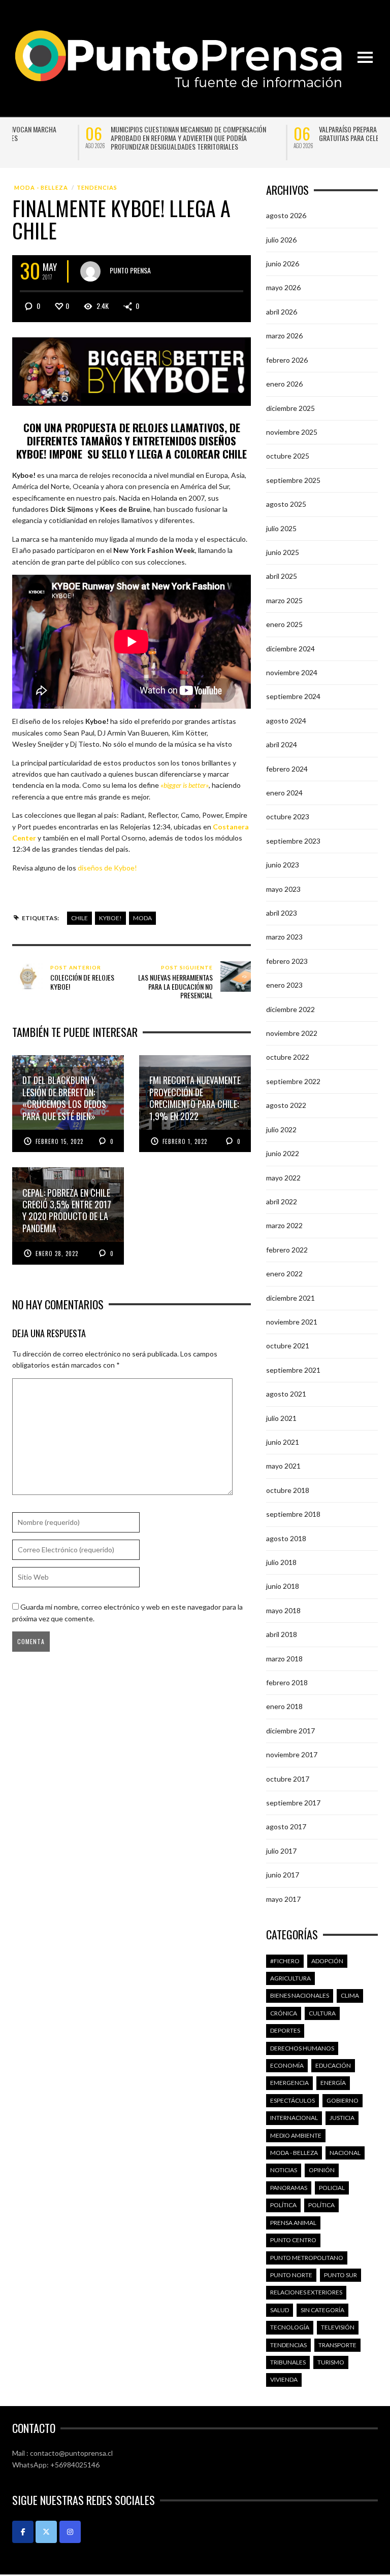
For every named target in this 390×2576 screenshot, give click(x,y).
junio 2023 (283, 865)
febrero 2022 (287, 1250)
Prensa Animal (293, 2223)
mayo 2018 (283, 1610)
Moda (142, 918)
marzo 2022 (284, 1225)
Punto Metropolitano (307, 2258)
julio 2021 (281, 1418)
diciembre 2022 (290, 1009)
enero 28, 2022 (57, 1254)
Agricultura (290, 1978)
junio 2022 (283, 1153)
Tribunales (288, 2362)
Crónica (284, 2013)
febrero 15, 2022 (59, 1141)
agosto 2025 (286, 504)
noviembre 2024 (292, 672)
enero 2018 (284, 1706)
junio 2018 (283, 1586)
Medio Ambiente (296, 2135)
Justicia (342, 2118)
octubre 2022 (288, 1057)
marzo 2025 (284, 600)
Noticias (284, 2170)
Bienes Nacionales (300, 1995)
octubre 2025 (288, 456)
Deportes (285, 2030)
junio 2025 (283, 552)
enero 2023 (284, 985)
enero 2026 (284, 384)
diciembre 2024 (290, 649)
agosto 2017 (286, 1826)
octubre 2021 (288, 1346)
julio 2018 (281, 1562)
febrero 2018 (287, 1682)
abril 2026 (282, 312)
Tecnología (290, 2327)
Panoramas (289, 2188)
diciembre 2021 (290, 1298)
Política (283, 2205)
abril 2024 (282, 744)
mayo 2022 (283, 1178)
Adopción (327, 1961)
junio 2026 (283, 264)
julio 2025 (281, 528)
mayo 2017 (283, 1899)
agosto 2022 (286, 1105)
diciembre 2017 (290, 1731)
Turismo (331, 2362)
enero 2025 (284, 624)
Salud (280, 2310)
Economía (287, 2065)
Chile (79, 918)
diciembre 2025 (290, 408)
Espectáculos (292, 2100)
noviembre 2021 (292, 1322)
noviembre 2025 (292, 432)
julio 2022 (281, 1129)
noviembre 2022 (292, 1033)
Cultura (322, 2013)
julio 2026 (281, 240)
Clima (350, 1995)
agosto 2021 (286, 1394)
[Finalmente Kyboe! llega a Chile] (132, 371)
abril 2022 (282, 1202)
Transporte (337, 2345)
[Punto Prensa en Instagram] (70, 2532)
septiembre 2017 (293, 1803)
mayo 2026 (283, 287)
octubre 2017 (288, 1779)
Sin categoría (322, 2310)
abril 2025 (282, 576)
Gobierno (343, 2100)
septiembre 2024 (293, 696)
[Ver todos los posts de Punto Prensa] (90, 271)
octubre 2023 (288, 816)
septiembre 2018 (293, 1514)
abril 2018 (282, 1634)
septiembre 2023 (293, 841)
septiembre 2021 (293, 1370)
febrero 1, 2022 (185, 1141)
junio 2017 (283, 1875)
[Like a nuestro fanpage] (23, 2532)
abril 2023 (282, 913)
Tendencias (97, 187)
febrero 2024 (287, 769)
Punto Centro (293, 2240)
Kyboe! (110, 918)
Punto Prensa (130, 270)
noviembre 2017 (292, 1754)
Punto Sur (340, 2275)
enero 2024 (284, 793)
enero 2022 (284, 1274)
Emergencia (289, 2083)
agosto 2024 (286, 721)
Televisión (338, 2327)
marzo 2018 (284, 1659)
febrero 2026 (287, 360)
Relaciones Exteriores (306, 2292)
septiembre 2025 (293, 480)
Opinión (322, 2170)
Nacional (345, 2153)
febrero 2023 (287, 961)
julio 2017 (281, 1851)
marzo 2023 (284, 937)
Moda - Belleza (41, 187)
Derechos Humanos (302, 2048)
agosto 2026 (286, 215)
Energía (333, 2083)
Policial (332, 2188)
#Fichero (285, 1961)
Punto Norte (291, 2275)
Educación (333, 2065)
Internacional (294, 2118)
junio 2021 (283, 1442)
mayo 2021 (283, 1466)
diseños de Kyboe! (107, 868)
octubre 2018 (288, 1490)
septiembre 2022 (293, 1081)
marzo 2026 (284, 336)
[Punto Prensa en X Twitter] (46, 2532)
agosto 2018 (286, 1538)
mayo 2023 (283, 889)
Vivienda (284, 2379)
